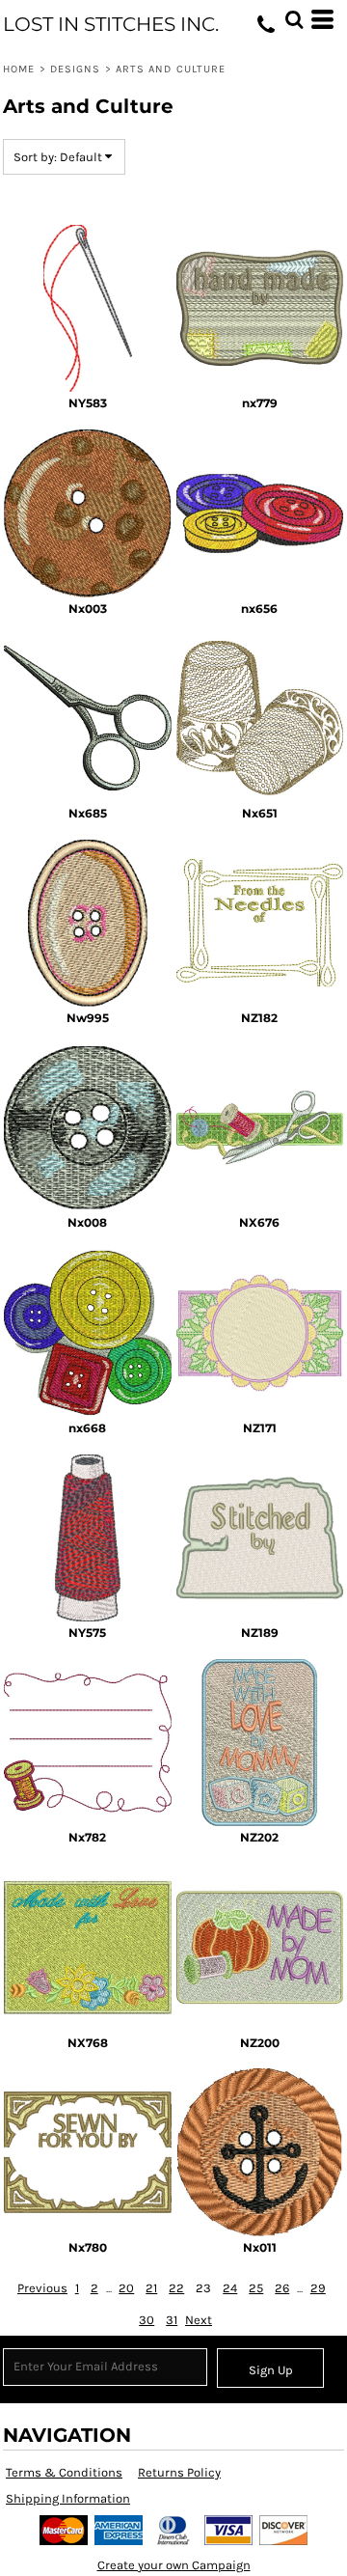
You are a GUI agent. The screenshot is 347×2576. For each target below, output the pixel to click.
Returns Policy (179, 2472)
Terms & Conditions (64, 2472)
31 (172, 2320)
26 (282, 2288)
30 (147, 2320)
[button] (294, 19)
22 (176, 2288)
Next (199, 2320)
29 (318, 2288)
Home (19, 69)
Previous (42, 2288)
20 (126, 2288)
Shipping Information (68, 2498)
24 (230, 2288)
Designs (76, 69)
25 (256, 2288)
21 (151, 2288)
